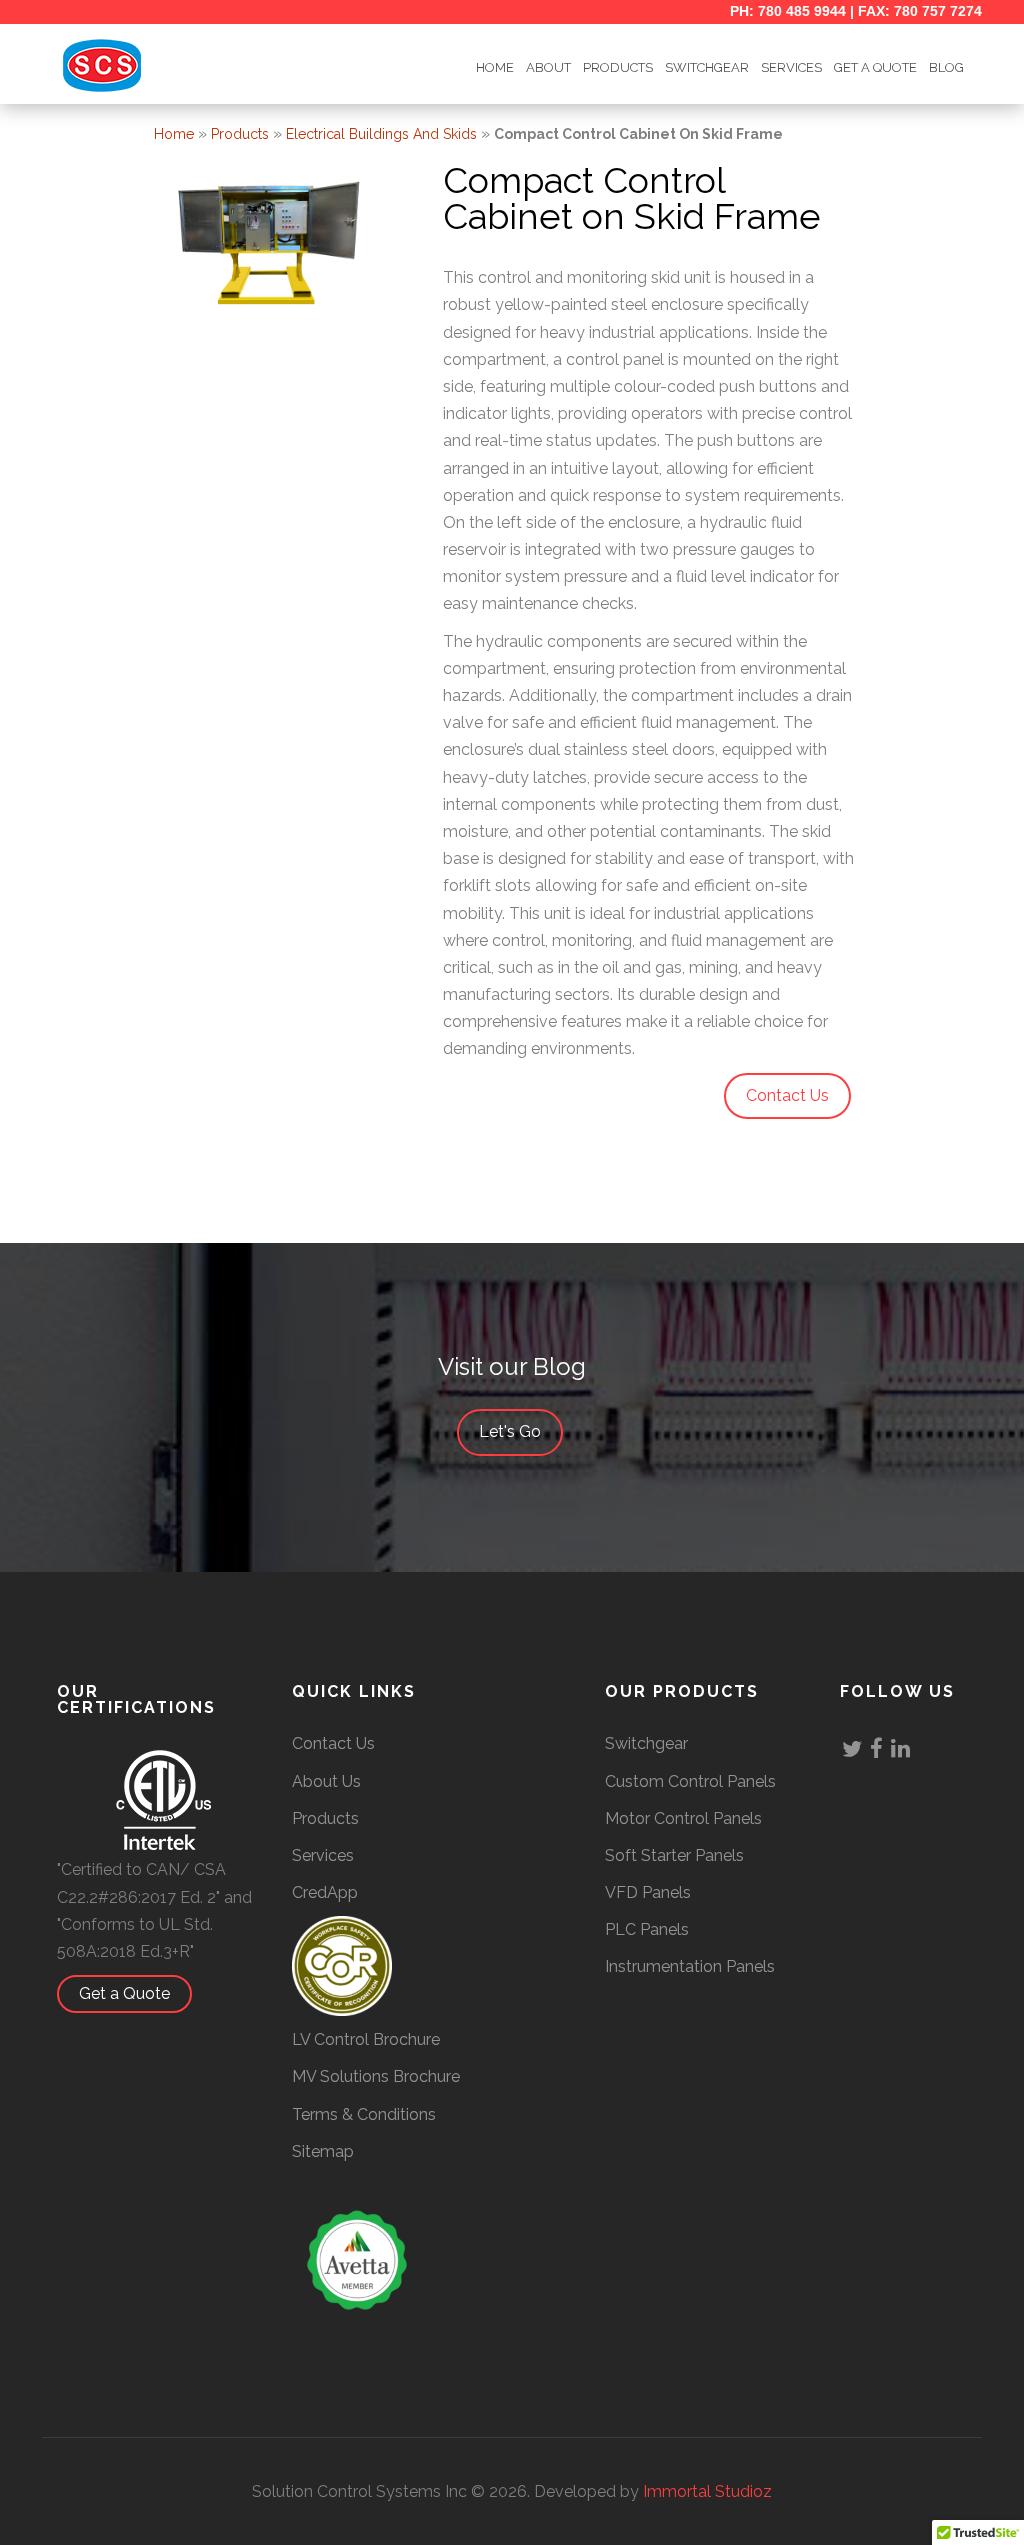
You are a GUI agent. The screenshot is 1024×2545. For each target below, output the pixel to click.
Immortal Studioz (707, 2491)
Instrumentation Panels (690, 1966)
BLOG (946, 67)
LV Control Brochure (366, 2039)
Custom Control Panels (690, 1781)
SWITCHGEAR (707, 67)
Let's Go (510, 1431)
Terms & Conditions (364, 2114)
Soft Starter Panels (674, 1855)
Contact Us (333, 1743)
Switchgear (646, 1743)
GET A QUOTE (875, 67)
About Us (326, 1781)
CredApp (325, 1892)
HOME (495, 67)
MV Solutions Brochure (376, 2076)
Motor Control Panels (683, 1818)
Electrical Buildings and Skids (381, 134)
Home (174, 134)
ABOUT (548, 67)
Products (618, 67)
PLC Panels (647, 1929)
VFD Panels (648, 1892)
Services (791, 67)
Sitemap (323, 2151)
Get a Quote (124, 1993)
